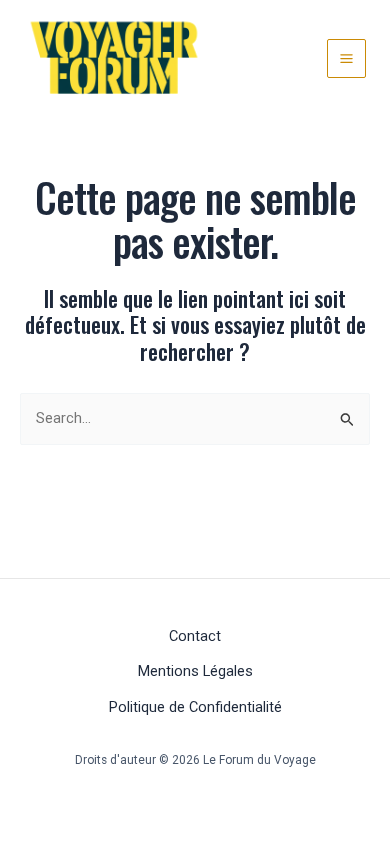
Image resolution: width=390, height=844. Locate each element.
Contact (195, 636)
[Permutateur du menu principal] (346, 58)
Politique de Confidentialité (195, 707)
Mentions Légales (195, 671)
